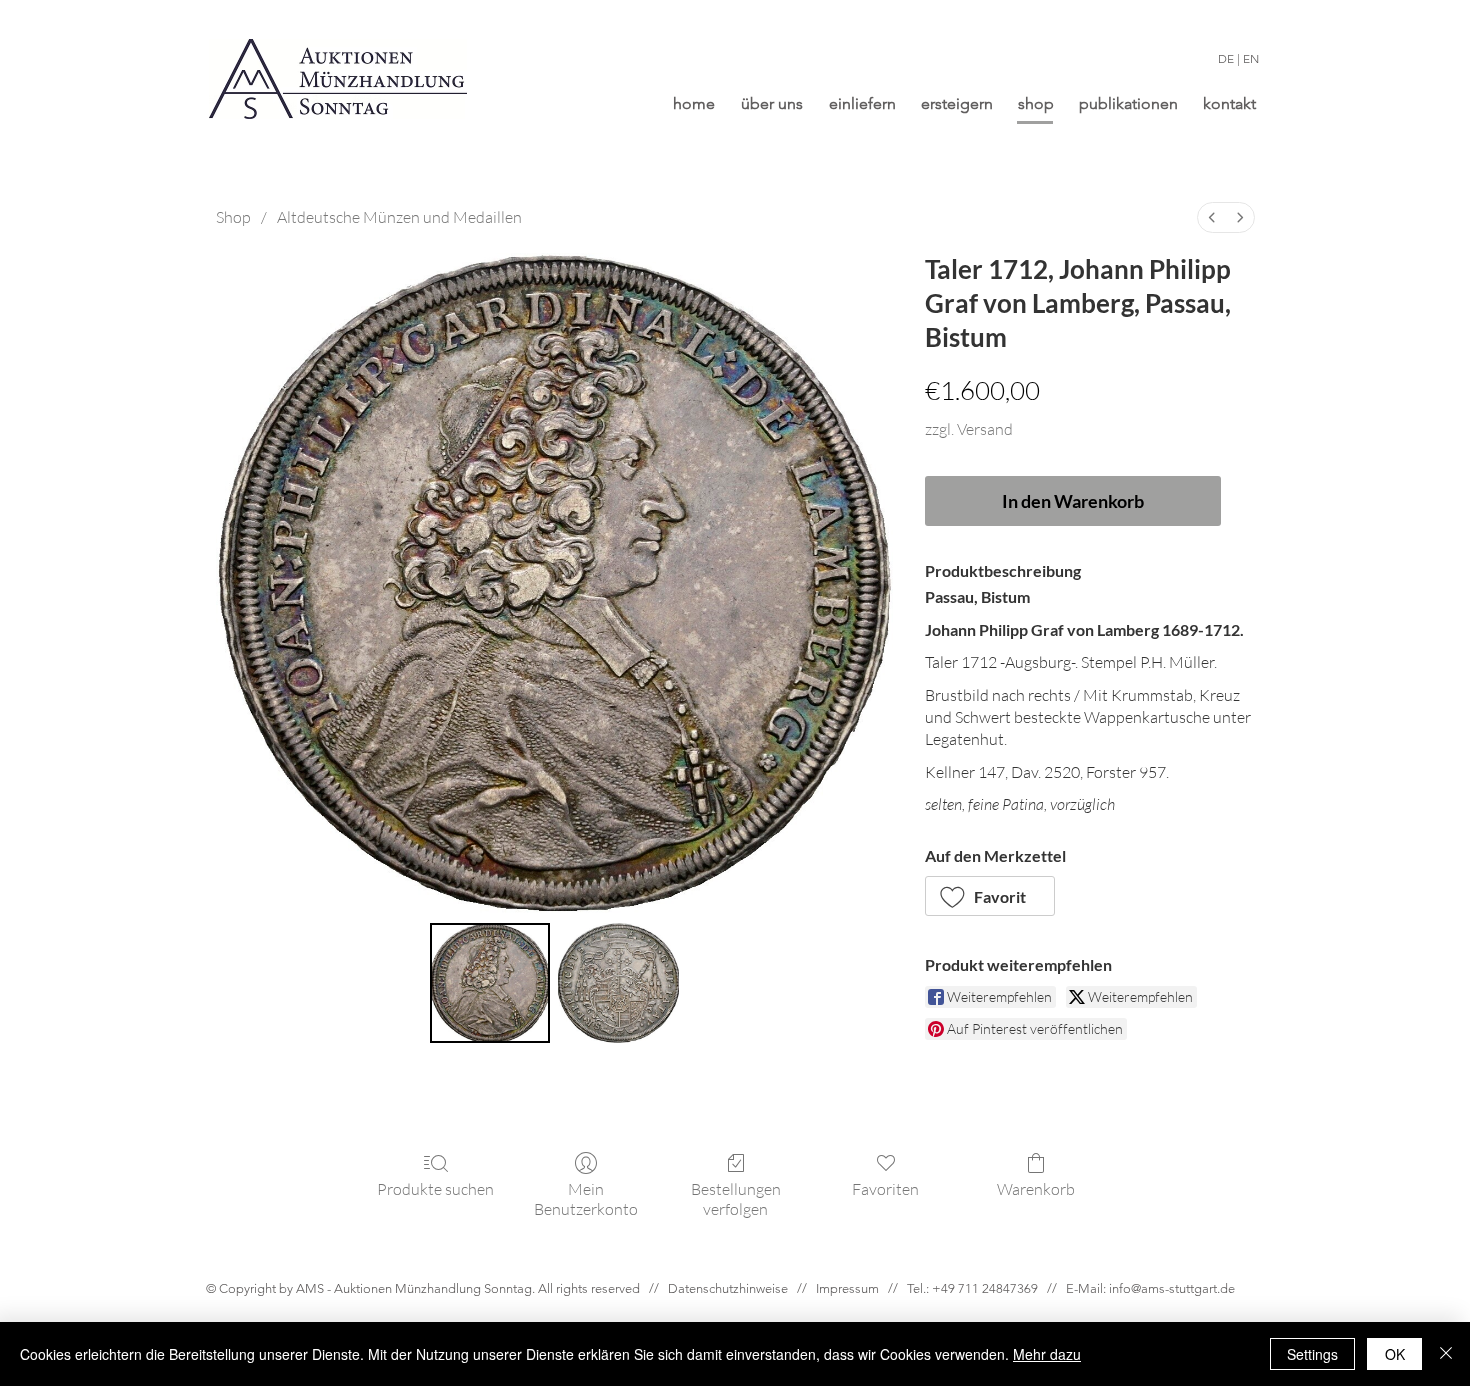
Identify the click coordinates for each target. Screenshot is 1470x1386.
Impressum (847, 1288)
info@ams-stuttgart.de (1172, 1288)
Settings (1312, 1354)
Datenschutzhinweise (728, 1288)
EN (1251, 58)
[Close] (1446, 1354)
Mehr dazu (1047, 1354)
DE (1226, 58)
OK (1395, 1354)
